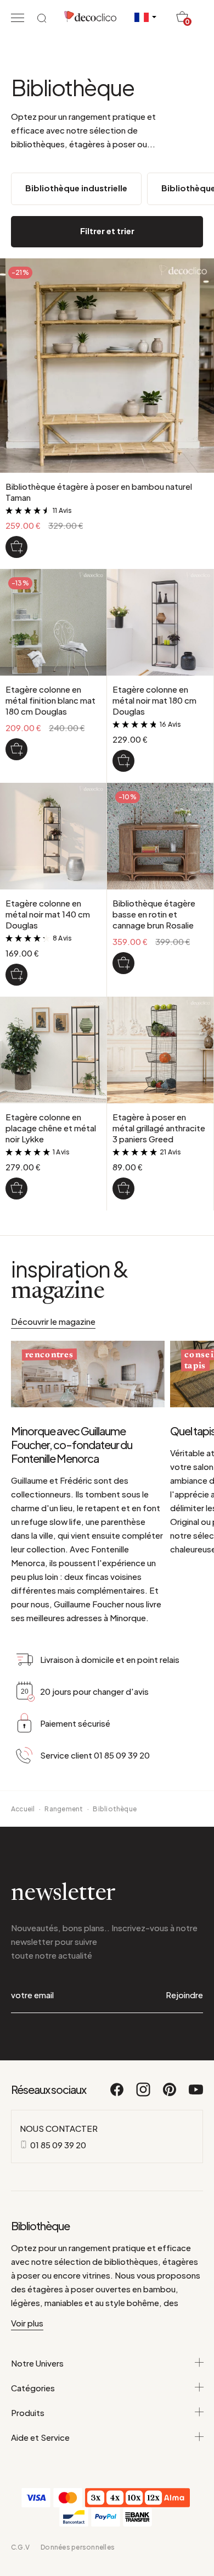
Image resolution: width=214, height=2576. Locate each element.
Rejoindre (184, 1995)
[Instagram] (144, 2094)
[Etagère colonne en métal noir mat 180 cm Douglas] (123, 761)
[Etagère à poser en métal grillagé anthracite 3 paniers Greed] (123, 1189)
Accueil (23, 1809)
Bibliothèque (115, 1809)
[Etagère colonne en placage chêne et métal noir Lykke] (16, 1189)
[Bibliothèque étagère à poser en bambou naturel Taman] (16, 547)
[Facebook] (117, 2094)
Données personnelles (78, 2547)
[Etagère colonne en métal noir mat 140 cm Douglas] (16, 975)
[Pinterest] (170, 2094)
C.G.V (20, 2547)
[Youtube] (196, 2094)
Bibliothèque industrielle (76, 188)
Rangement (64, 1809)
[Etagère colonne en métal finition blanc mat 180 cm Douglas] (16, 749)
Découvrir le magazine (53, 1321)
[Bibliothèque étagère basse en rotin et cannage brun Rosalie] (123, 963)
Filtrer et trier (107, 231)
